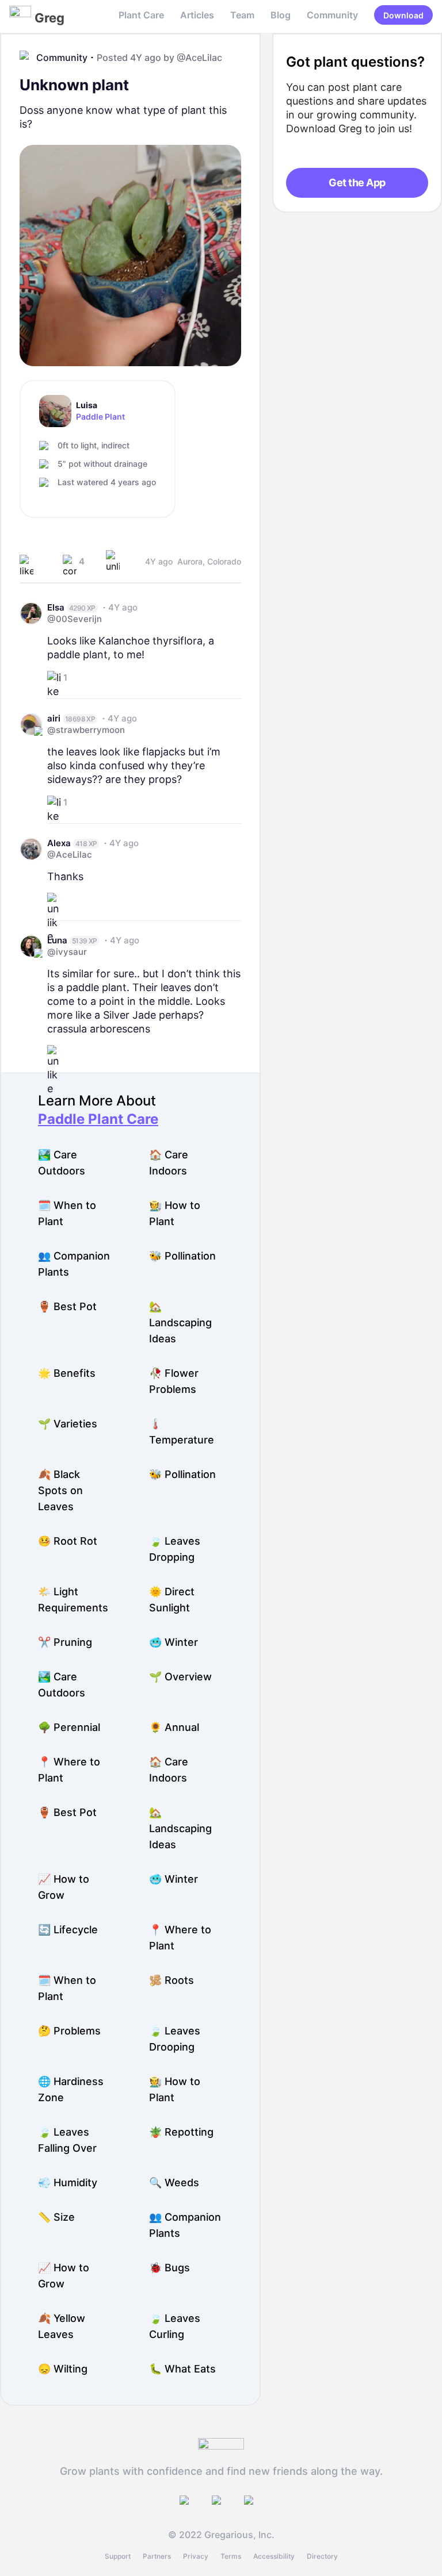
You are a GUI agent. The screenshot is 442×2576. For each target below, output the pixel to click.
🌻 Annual (174, 1727)
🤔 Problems (69, 2031)
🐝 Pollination (182, 1256)
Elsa (56, 607)
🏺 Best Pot (67, 1306)
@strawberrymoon (86, 730)
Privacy (196, 2556)
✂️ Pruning (65, 1642)
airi (54, 718)
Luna (57, 940)
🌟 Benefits (67, 1373)
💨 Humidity (68, 2183)
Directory (322, 2556)
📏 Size (56, 2217)
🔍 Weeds (174, 2183)
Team (242, 15)
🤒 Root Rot (68, 1541)
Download (403, 15)
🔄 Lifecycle (68, 1930)
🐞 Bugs (169, 2268)
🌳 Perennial (69, 1727)
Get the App (357, 183)
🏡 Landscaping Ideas (180, 1322)
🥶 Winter (174, 1642)
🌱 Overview (180, 1677)
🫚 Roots (172, 1980)
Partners (157, 2556)
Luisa (87, 405)
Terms (231, 2556)
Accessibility (274, 2556)
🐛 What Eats (182, 2369)
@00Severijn (75, 619)
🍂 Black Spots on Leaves (60, 1490)
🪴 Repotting (181, 2132)
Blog (281, 15)
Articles (197, 15)
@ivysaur (67, 952)
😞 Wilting (63, 2369)
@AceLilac (199, 57)
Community (332, 15)
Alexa (59, 843)
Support (118, 2556)
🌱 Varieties (68, 1424)
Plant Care (141, 15)
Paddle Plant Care (98, 1119)
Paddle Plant (100, 417)
